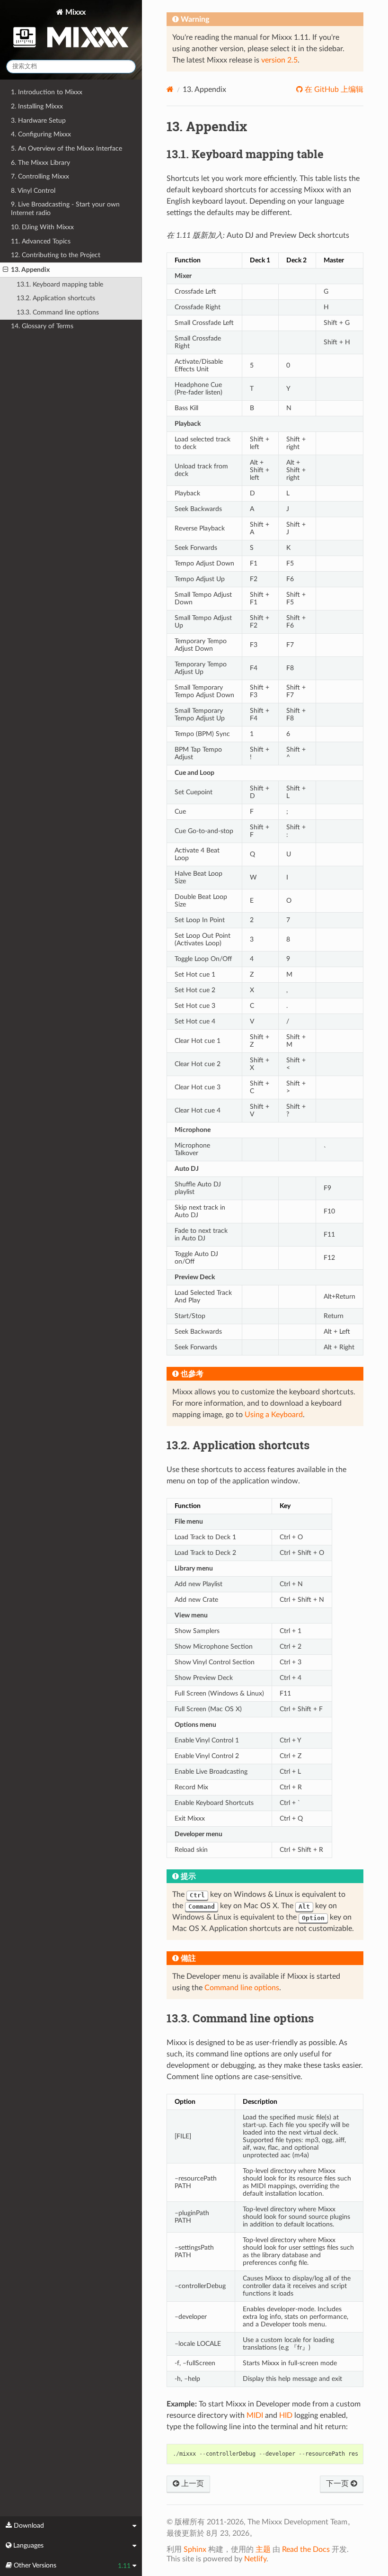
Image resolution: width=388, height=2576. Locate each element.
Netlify (255, 2559)
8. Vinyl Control (33, 191)
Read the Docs (306, 2549)
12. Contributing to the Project (56, 255)
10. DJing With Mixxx (42, 227)
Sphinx (195, 2549)
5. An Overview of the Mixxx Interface (66, 148)
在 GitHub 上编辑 (333, 90)
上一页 (192, 2484)
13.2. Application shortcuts (56, 298)
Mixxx (75, 12)
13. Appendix (30, 270)
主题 (263, 2549)
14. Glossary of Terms (42, 326)
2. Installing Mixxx (37, 106)
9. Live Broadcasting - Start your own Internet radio (65, 209)
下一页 (338, 2484)
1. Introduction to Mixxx (47, 92)
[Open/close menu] (5, 270)
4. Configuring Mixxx (41, 134)
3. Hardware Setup (38, 121)
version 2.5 (279, 60)
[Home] (170, 89)
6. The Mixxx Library (40, 163)
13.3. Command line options (58, 312)
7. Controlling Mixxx (40, 176)
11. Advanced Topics (41, 241)
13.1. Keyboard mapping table (60, 284)
